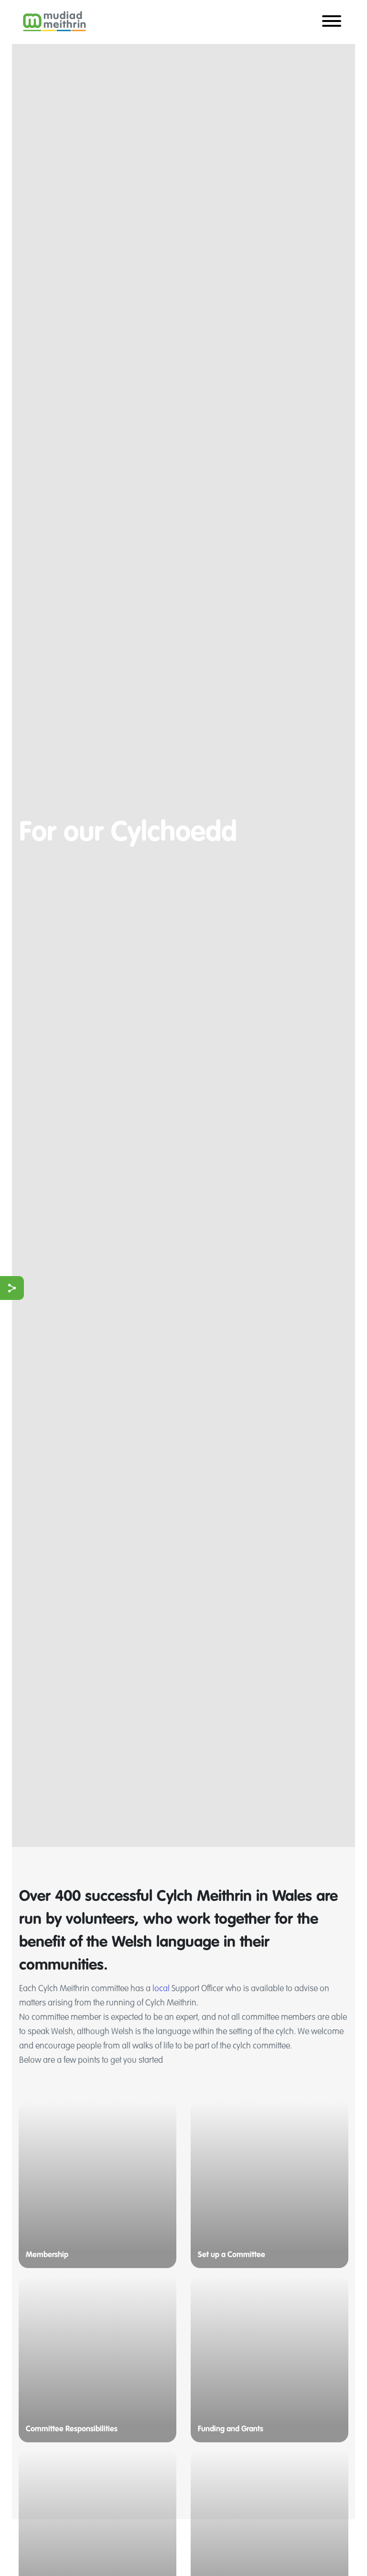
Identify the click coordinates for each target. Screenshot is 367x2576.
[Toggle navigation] (332, 22)
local (161, 1989)
